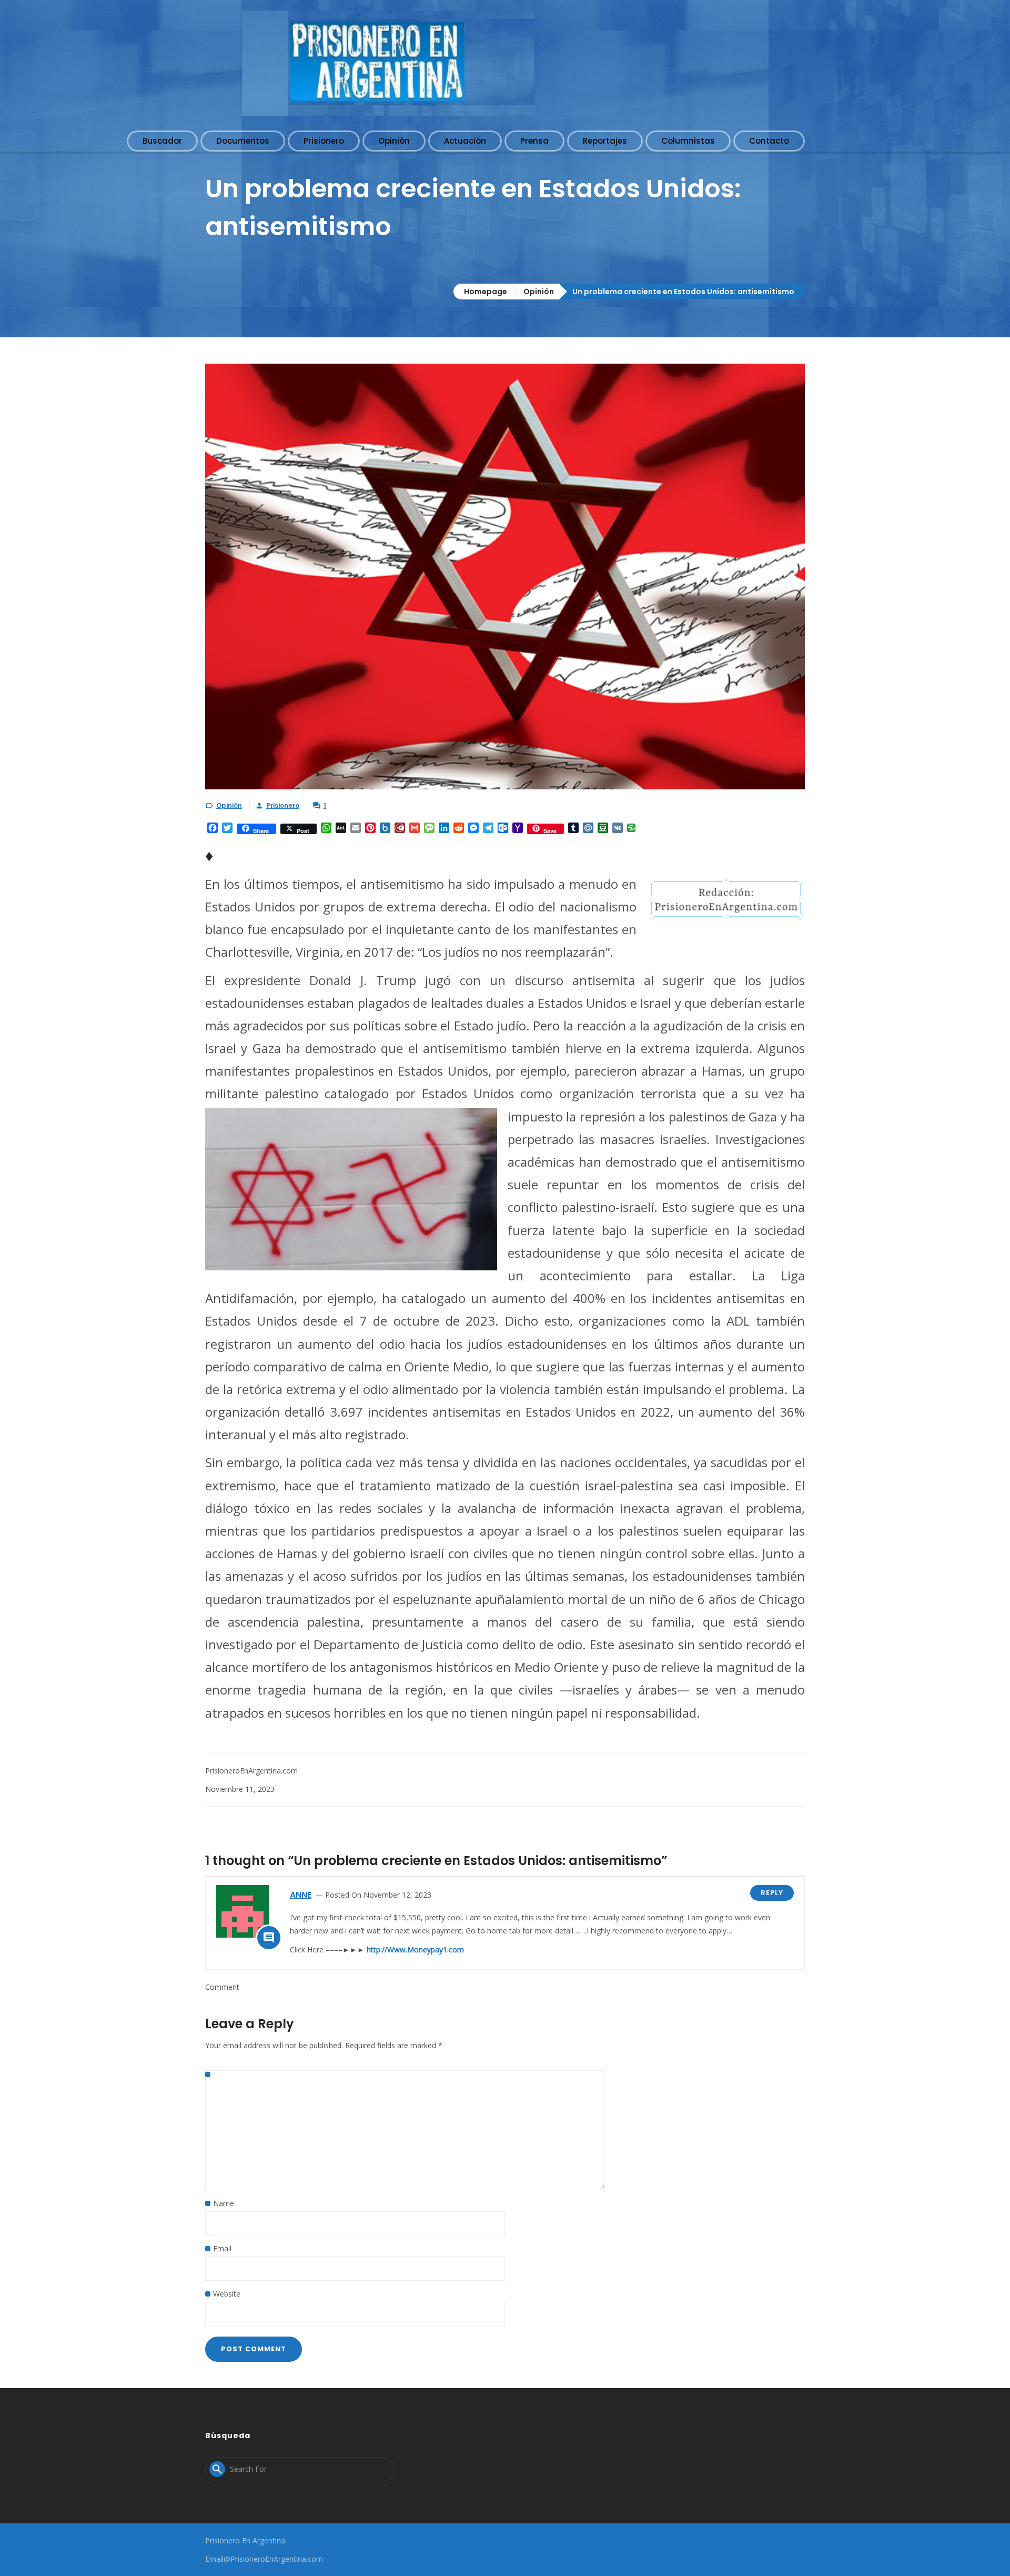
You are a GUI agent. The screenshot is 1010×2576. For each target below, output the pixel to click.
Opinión (539, 292)
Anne (301, 1895)
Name (224, 2203)
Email (222, 2248)
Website (227, 2294)
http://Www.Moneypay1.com (415, 1949)
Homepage (486, 292)
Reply (772, 1893)
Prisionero (283, 805)
